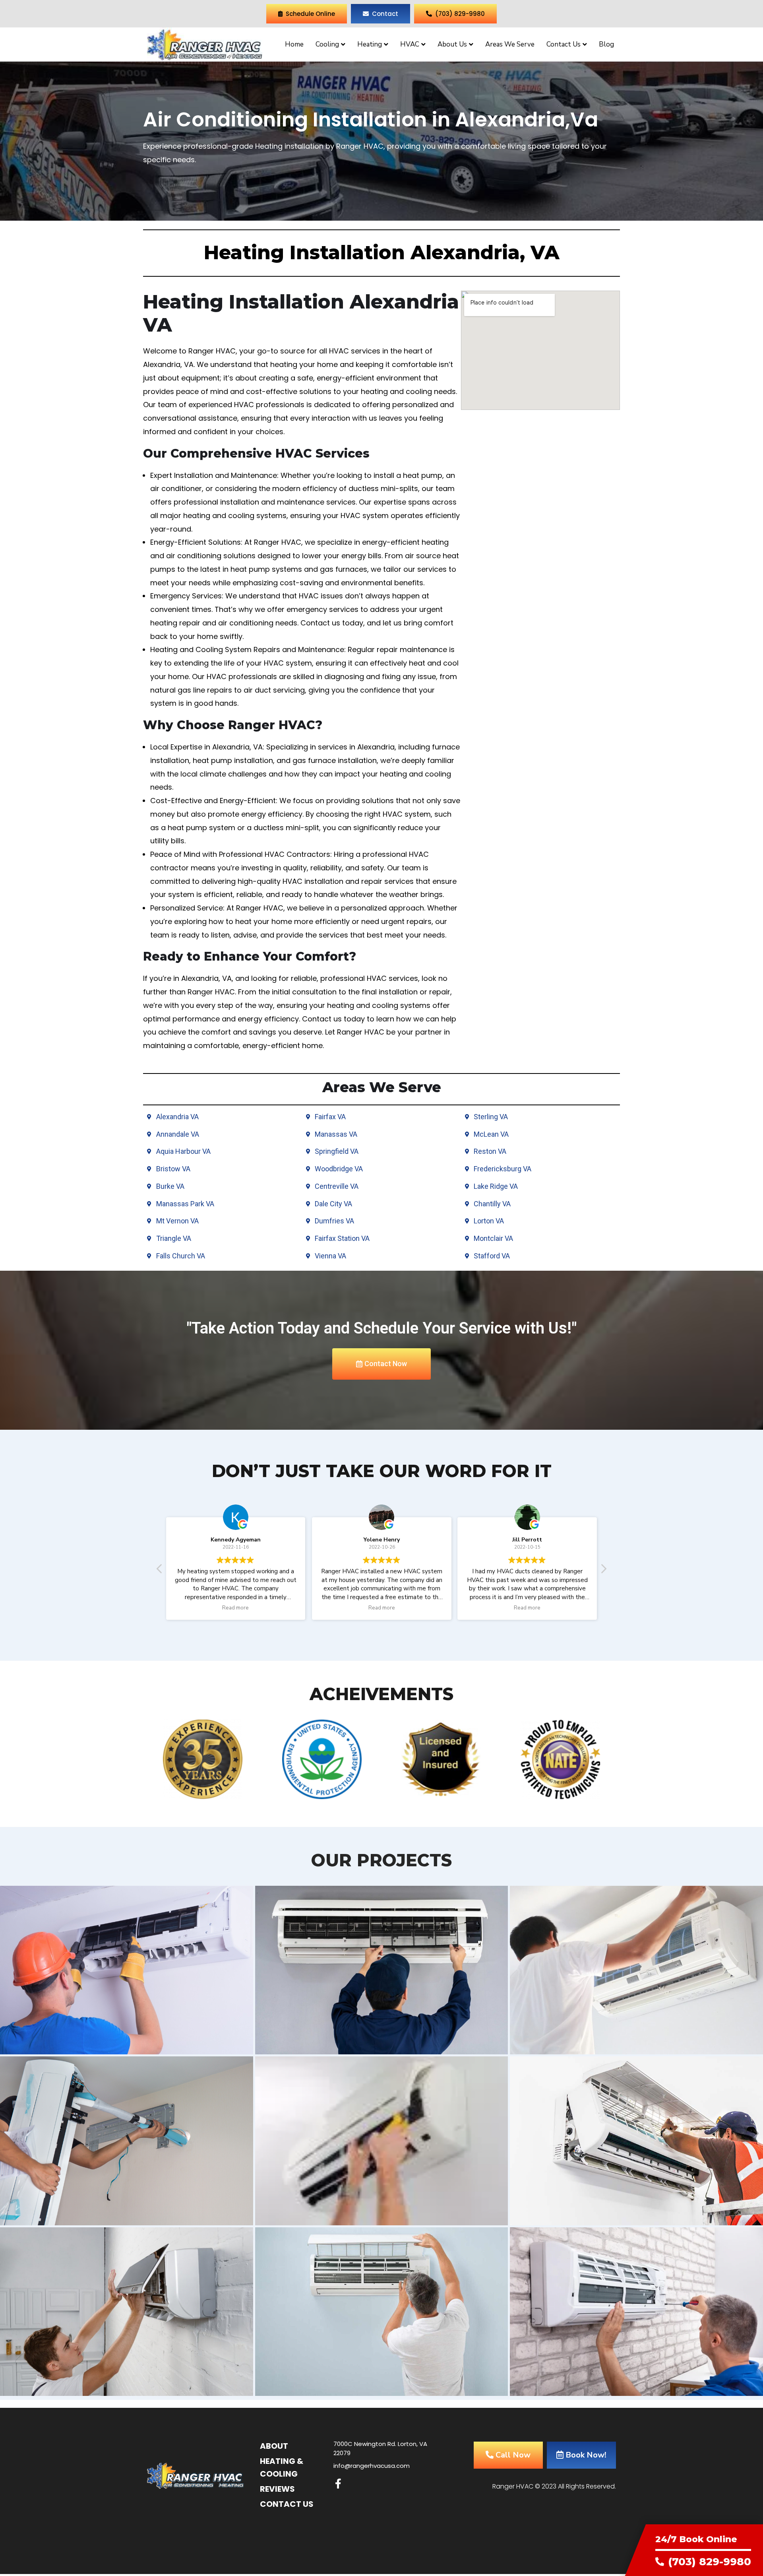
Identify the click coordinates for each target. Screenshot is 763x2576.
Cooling (327, 44)
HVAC (410, 44)
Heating (370, 44)
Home (294, 44)
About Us (452, 44)
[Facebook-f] (338, 2484)
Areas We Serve (510, 44)
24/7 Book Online (696, 2539)
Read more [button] (236, 1608)
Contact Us (564, 44)
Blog (606, 44)
